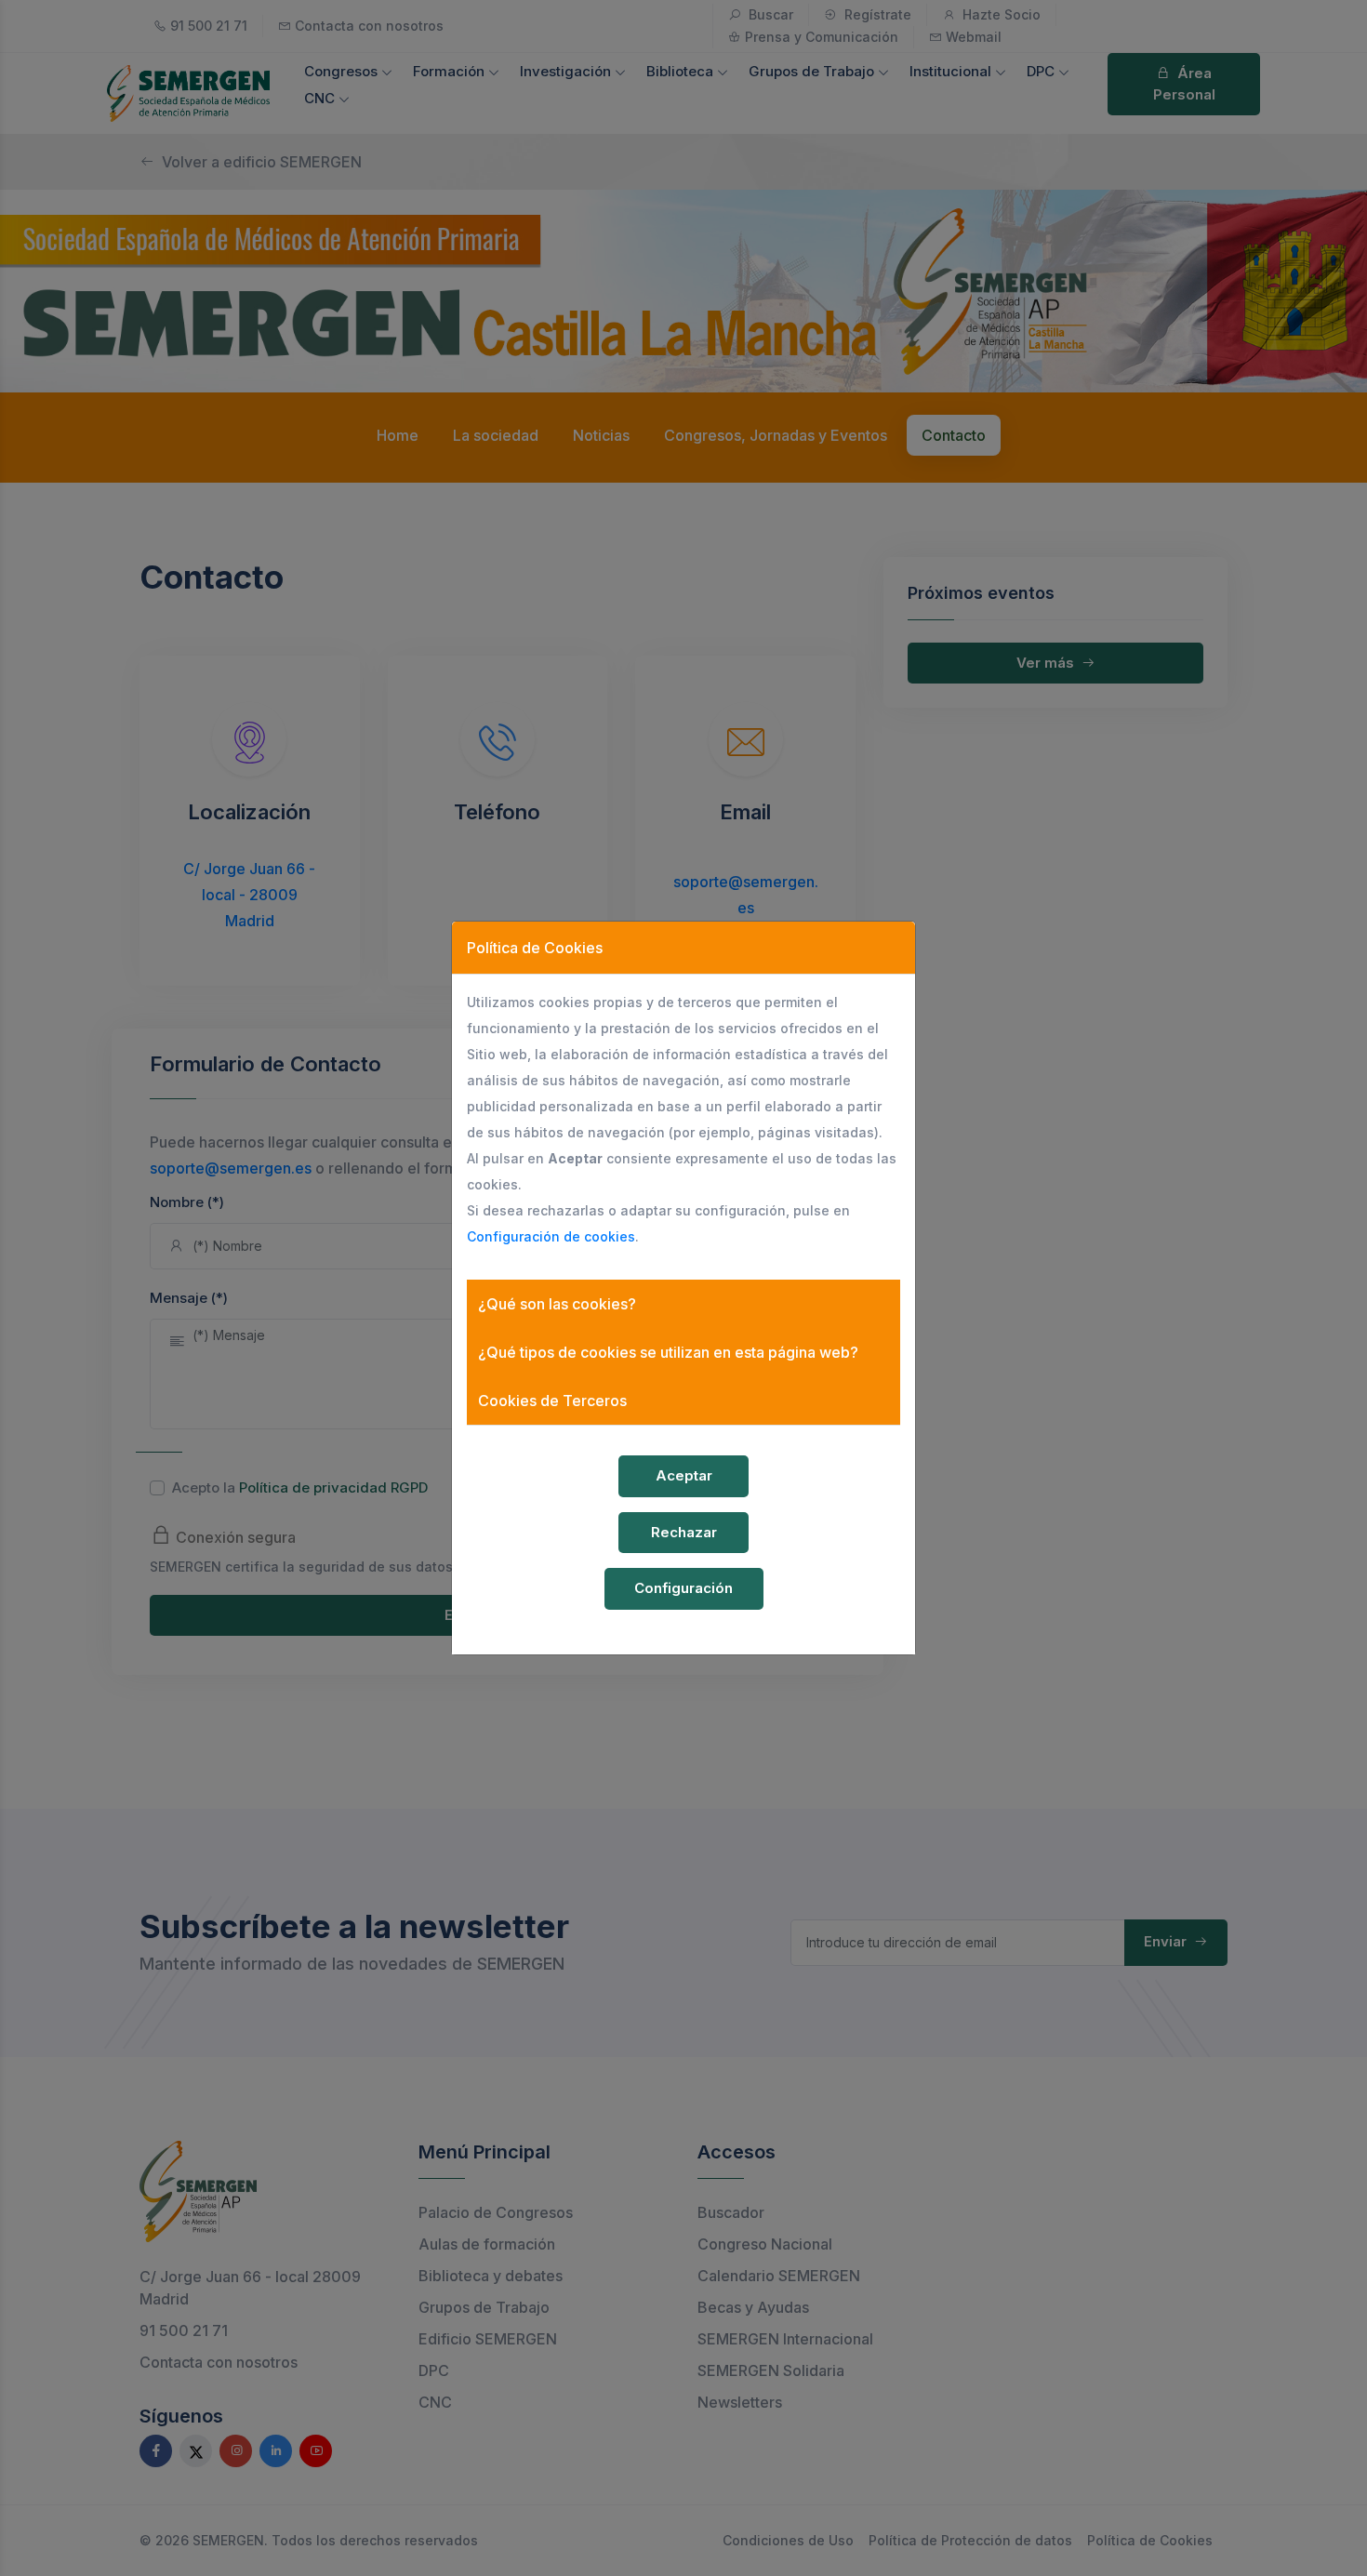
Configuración (683, 1588)
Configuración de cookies (551, 1236)
